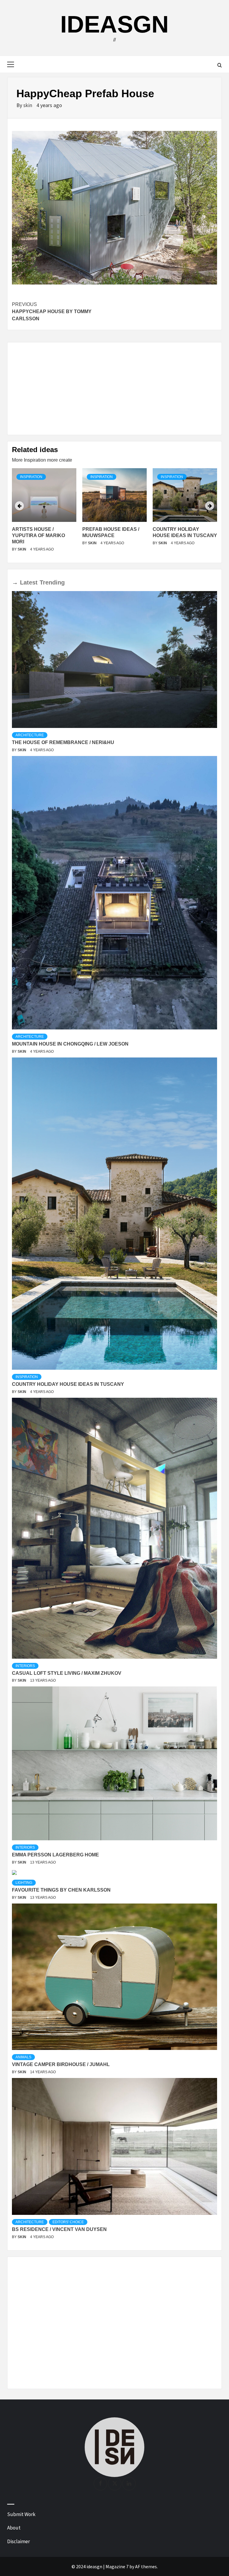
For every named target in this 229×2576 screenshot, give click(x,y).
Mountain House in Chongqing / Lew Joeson (70, 1044)
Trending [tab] (52, 582)
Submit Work (21, 2514)
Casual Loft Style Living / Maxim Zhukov (67, 1673)
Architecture (30, 735)
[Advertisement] (114, 389)
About (14, 2528)
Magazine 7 (117, 2566)
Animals (23, 2057)
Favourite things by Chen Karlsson (61, 1890)
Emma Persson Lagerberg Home (55, 1855)
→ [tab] (15, 582)
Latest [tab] (29, 582)
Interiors (25, 1666)
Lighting (24, 1883)
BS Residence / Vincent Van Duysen (59, 2229)
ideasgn (114, 24)
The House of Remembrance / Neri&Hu (63, 742)
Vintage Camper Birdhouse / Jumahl (61, 2064)
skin (28, 105)
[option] (44, 513)
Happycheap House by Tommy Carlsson (52, 311)
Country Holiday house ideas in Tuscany (68, 1384)
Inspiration (31, 477)
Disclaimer (18, 2541)
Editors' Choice (68, 2222)
